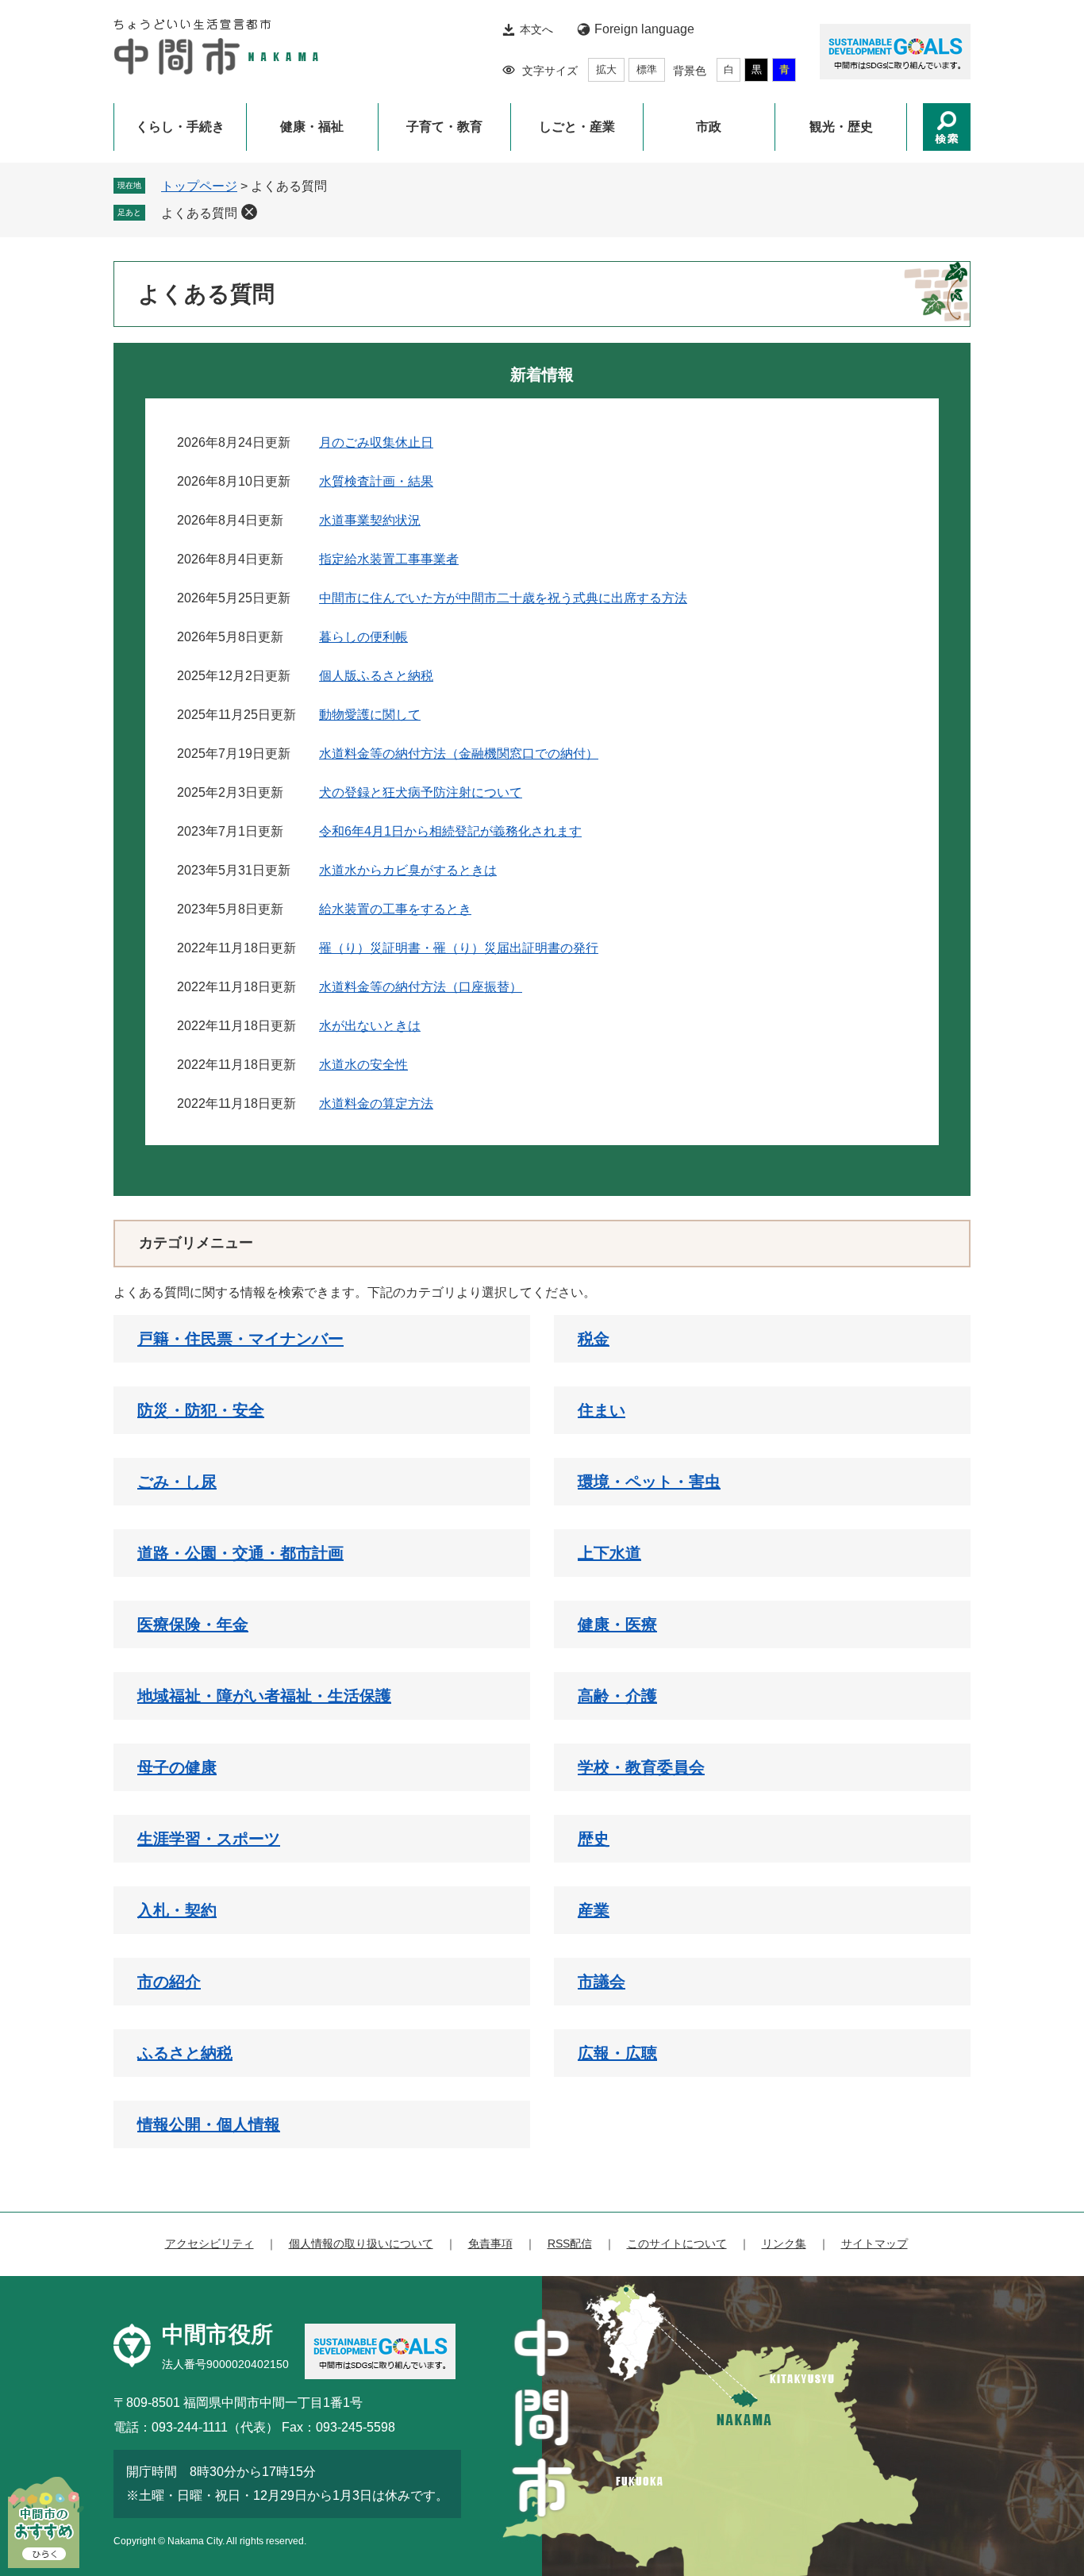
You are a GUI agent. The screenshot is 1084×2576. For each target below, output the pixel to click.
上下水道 (609, 1553)
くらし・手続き (180, 127)
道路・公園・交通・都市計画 (240, 1553)
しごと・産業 (577, 127)
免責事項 (490, 2243)
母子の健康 (177, 1767)
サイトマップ (875, 2243)
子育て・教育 (444, 127)
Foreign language (644, 29)
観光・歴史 (841, 127)
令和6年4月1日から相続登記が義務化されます (450, 831)
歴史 (594, 1839)
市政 (709, 127)
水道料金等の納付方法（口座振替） (421, 987)
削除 (249, 212)
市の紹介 (169, 1982)
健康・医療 (617, 1624)
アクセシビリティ (209, 2243)
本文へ (536, 29)
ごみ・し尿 (177, 1482)
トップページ (199, 186)
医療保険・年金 (193, 1624)
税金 (594, 1339)
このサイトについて (677, 2243)
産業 (594, 1910)
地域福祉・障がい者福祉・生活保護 (264, 1696)
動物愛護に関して (370, 715)
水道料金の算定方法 (376, 1103)
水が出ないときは (370, 1026)
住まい (602, 1410)
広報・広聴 (617, 2053)
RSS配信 (570, 2243)
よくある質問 (199, 213)
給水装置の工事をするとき (395, 909)
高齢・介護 (617, 1696)
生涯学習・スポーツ (209, 1839)
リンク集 (784, 2243)
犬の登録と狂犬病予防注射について (421, 792)
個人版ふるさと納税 (376, 676)
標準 (647, 69)
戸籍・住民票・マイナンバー (240, 1339)
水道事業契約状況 (370, 520)
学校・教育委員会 (641, 1767)
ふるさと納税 (185, 2053)
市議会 (602, 1982)
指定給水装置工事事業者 (389, 559)
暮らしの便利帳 (363, 637)
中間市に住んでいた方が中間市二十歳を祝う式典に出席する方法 (503, 598)
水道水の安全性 (363, 1065)
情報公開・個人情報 (209, 2124)
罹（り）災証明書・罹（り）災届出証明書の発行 (459, 948)
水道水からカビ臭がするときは (408, 870)
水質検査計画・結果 (376, 481)
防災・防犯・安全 (201, 1410)
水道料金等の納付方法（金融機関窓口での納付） (459, 754)
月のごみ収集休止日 (376, 442)
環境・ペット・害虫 (649, 1482)
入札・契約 (177, 1910)
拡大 (606, 69)
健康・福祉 (312, 127)
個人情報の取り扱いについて (361, 2243)
